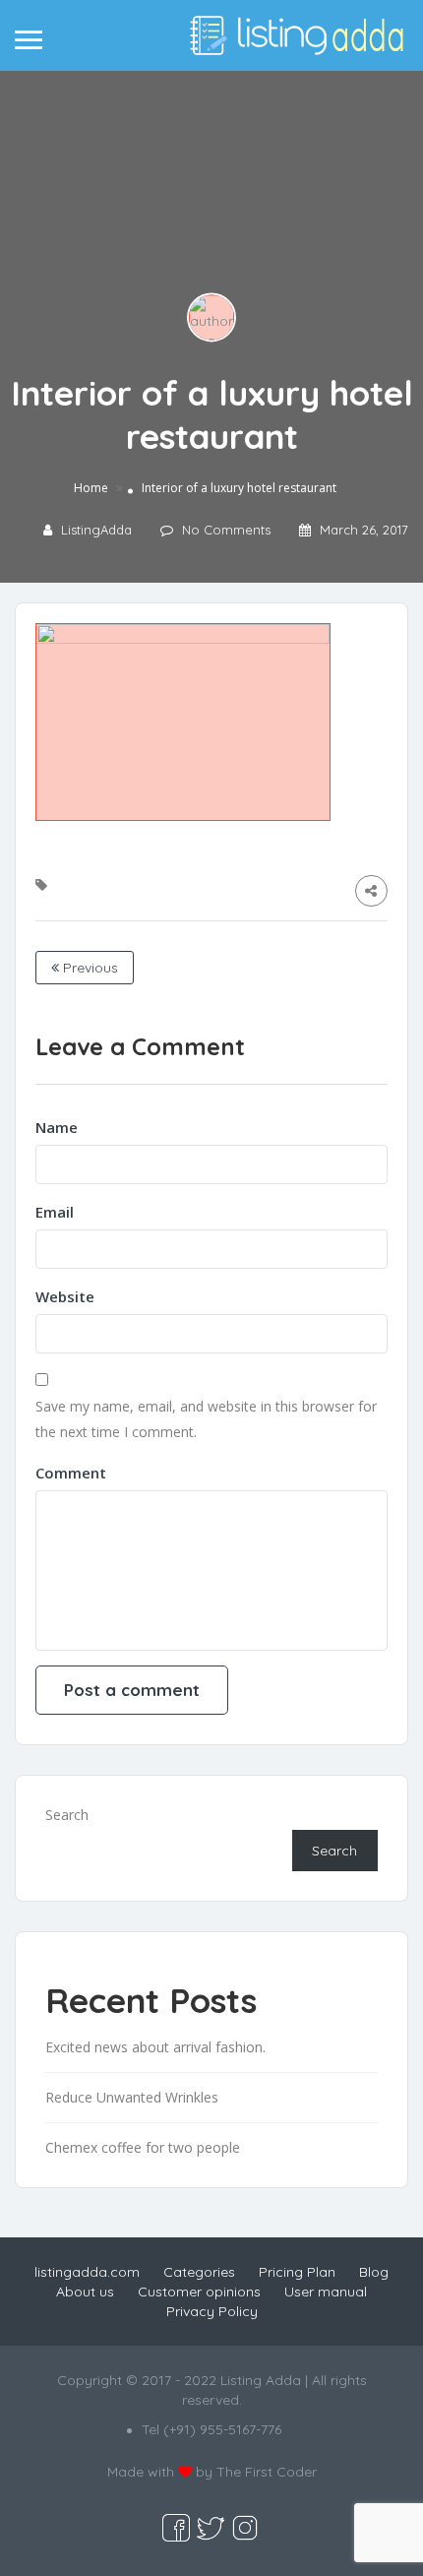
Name (57, 1127)
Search (67, 1815)
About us (85, 2292)
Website (65, 1296)
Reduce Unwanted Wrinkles (132, 2097)
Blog (374, 2272)
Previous (89, 968)
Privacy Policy (212, 2311)
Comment (71, 1473)
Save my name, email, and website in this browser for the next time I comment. (206, 1419)
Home (91, 488)
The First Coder (267, 2472)
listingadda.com (87, 2272)
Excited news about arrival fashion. (155, 2047)
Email (55, 1212)
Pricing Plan (297, 2272)
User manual (326, 2292)
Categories (199, 2272)
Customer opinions (199, 2292)
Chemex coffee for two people (143, 2147)
